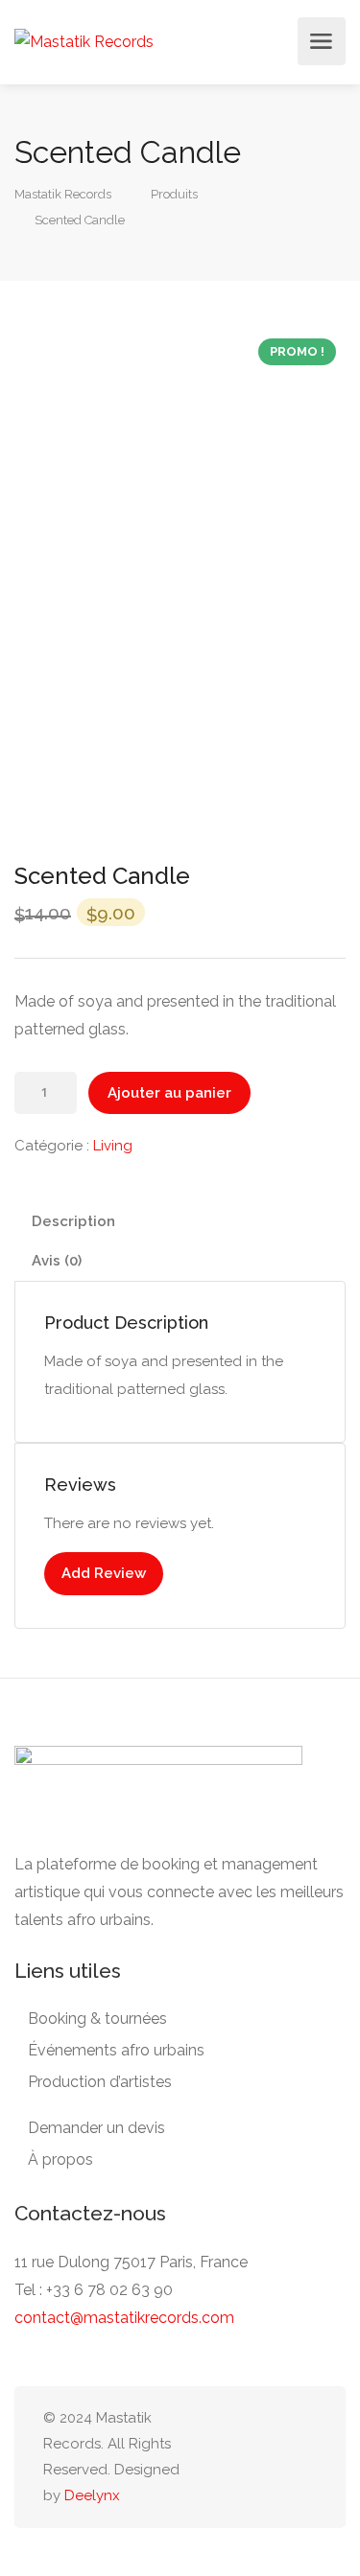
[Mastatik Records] (84, 41)
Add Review (104, 1573)
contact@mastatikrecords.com (124, 2318)
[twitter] (273, 2457)
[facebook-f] (210, 2457)
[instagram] (241, 2457)
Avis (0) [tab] (57, 1261)
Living (113, 1146)
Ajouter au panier (169, 1093)
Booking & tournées (97, 2019)
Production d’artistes (100, 2082)
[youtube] (305, 2457)
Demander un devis (96, 2128)
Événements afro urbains (116, 2050)
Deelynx (92, 2495)
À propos (60, 2159)
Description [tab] (73, 1221)
